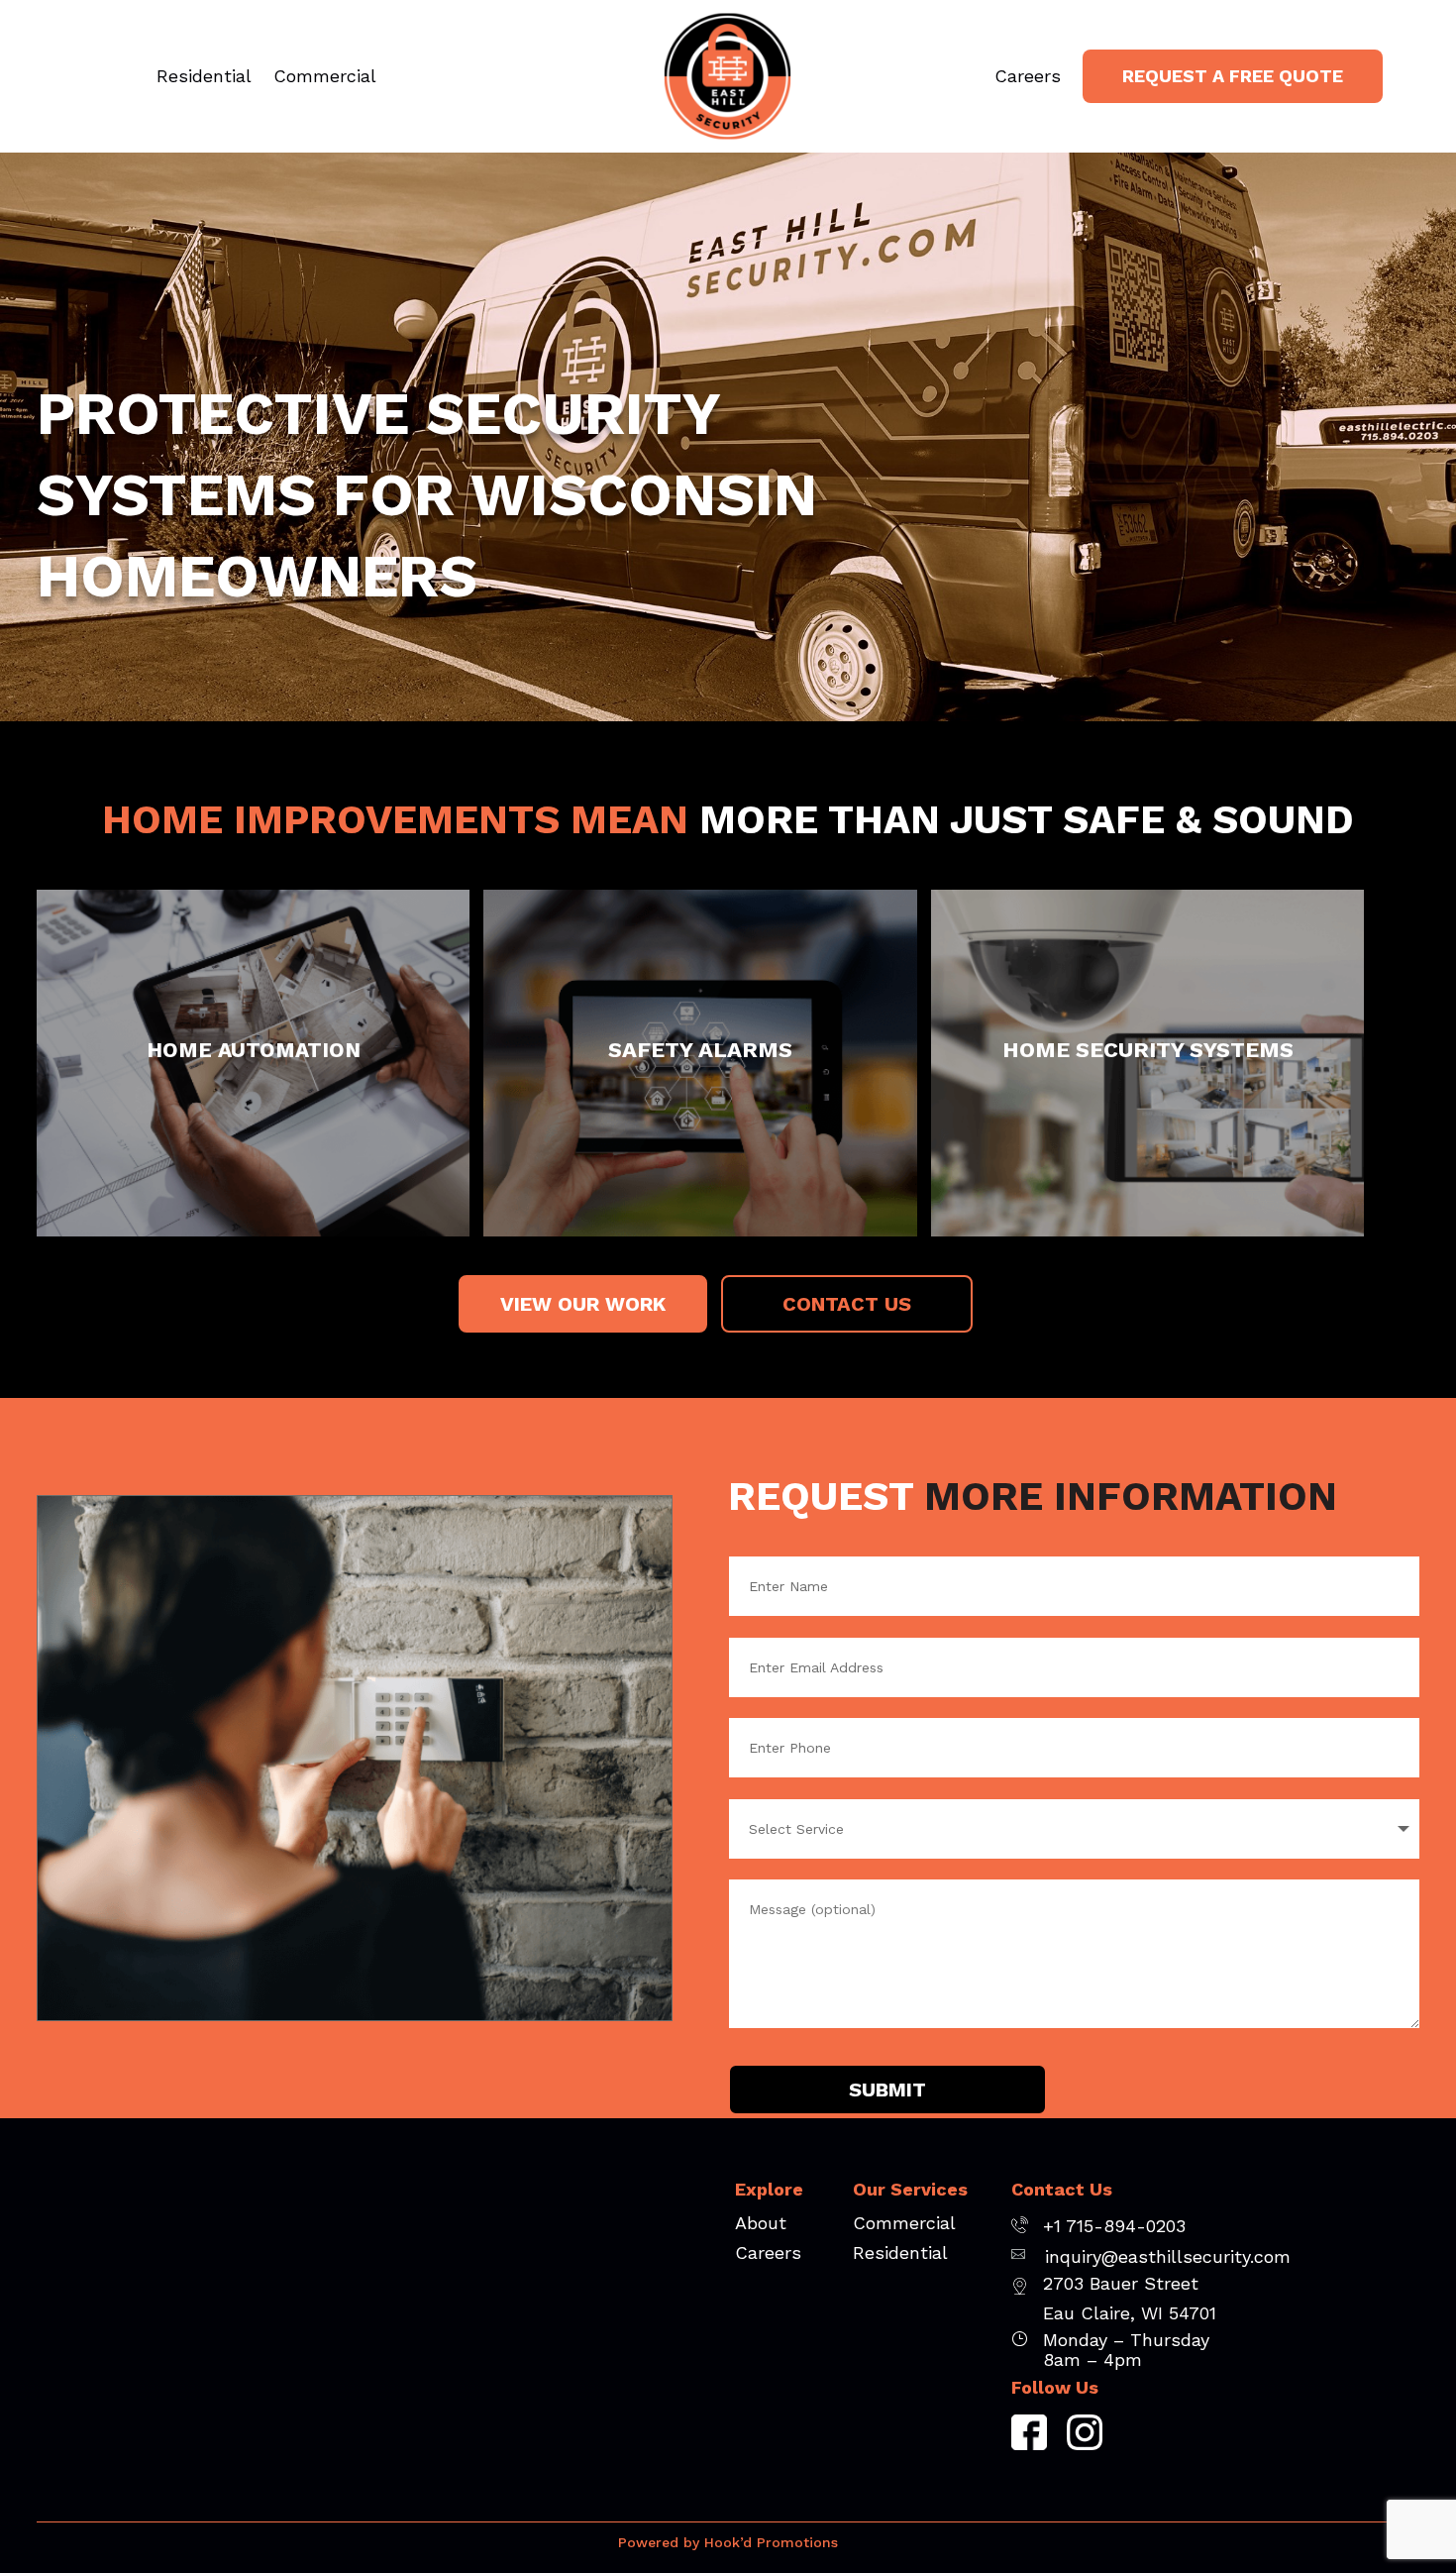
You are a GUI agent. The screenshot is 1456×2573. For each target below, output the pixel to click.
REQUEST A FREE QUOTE (1233, 76)
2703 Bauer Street (1121, 2283)
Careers (1028, 78)
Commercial (325, 78)
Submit (887, 2090)
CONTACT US (847, 1304)
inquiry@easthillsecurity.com (1168, 2256)
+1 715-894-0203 (1114, 2226)
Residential (204, 78)
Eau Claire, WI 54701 (1130, 2313)
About (761, 2225)
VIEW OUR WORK (583, 1304)
